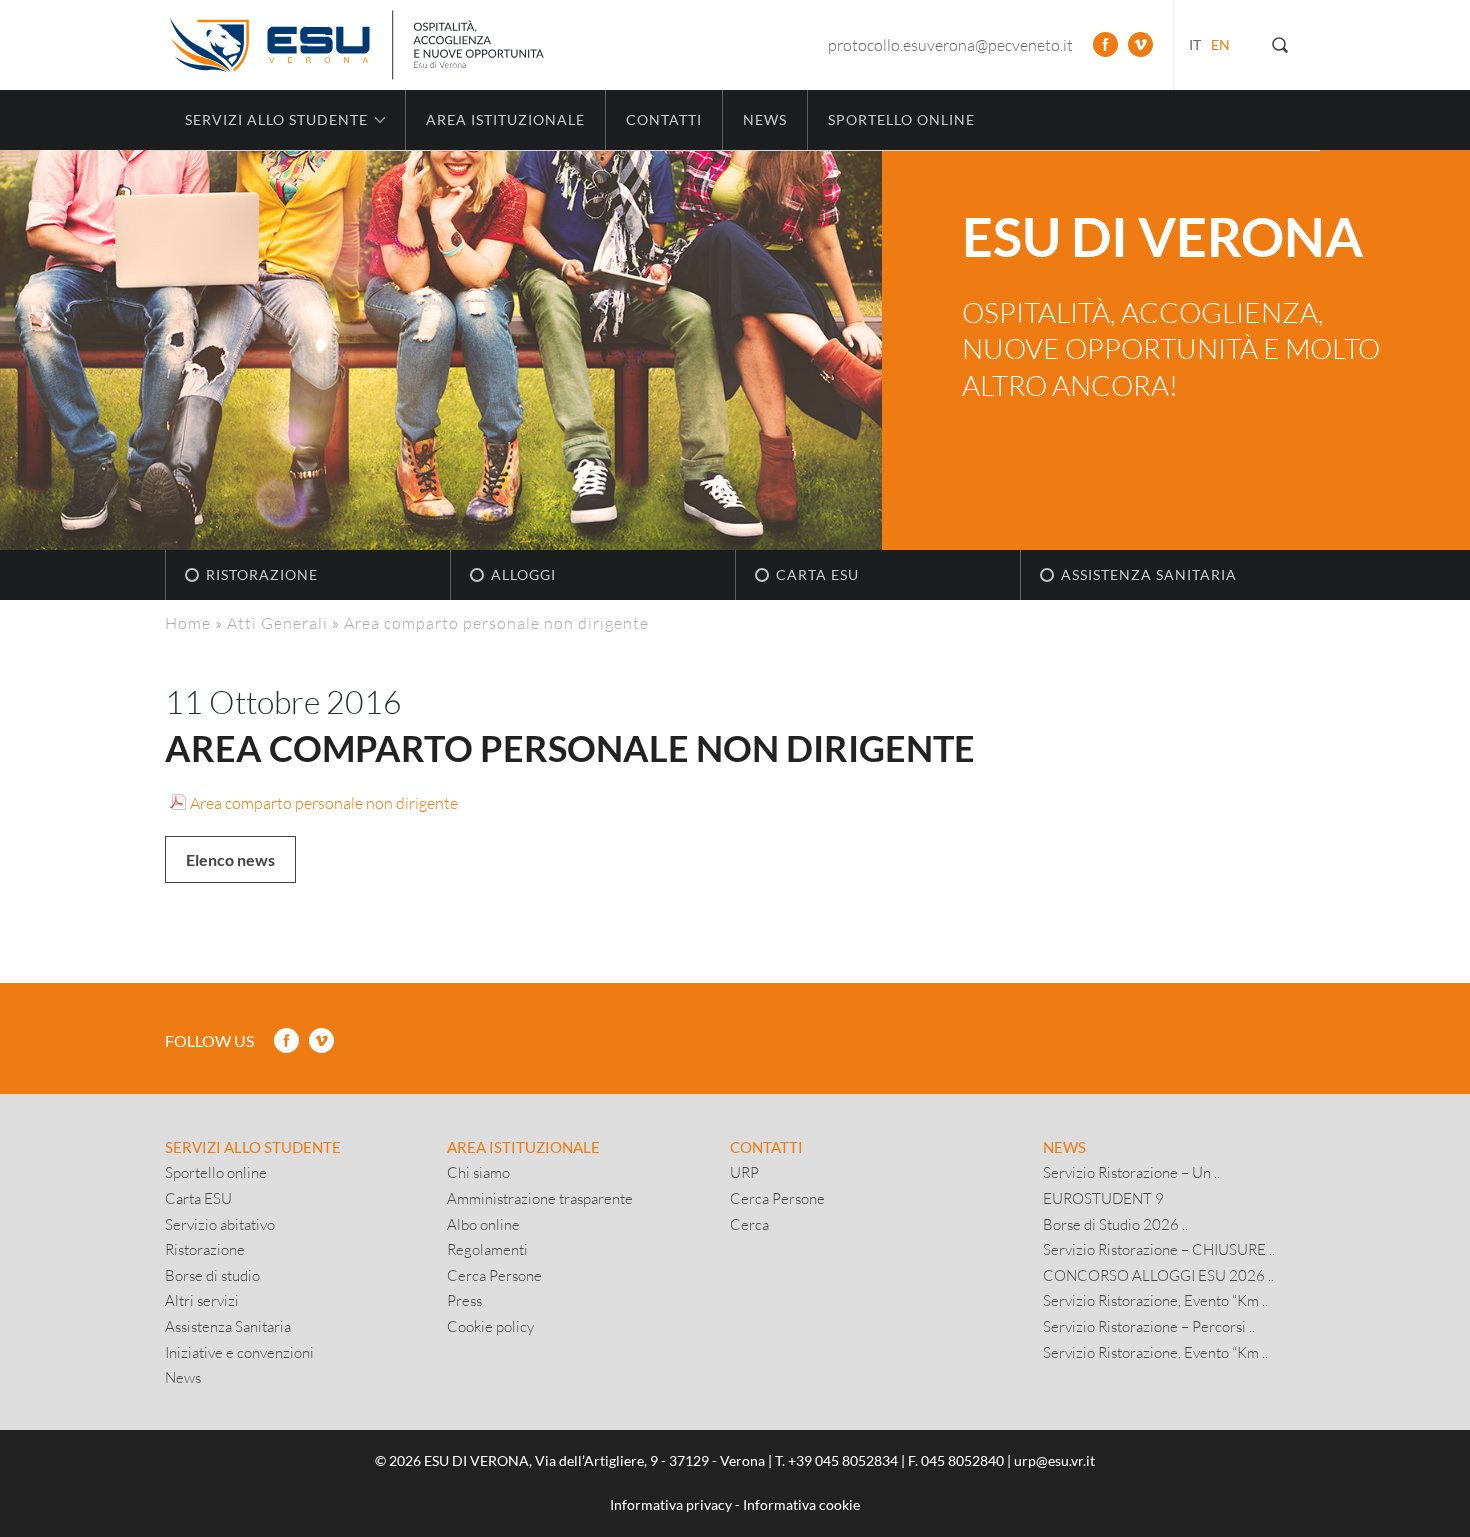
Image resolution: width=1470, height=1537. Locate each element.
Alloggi (523, 574)
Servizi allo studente (253, 1147)
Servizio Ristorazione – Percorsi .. (1149, 1326)
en (1220, 44)
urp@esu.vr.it (1054, 1460)
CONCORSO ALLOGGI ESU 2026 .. (1158, 1275)
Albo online (483, 1224)
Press (464, 1300)
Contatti (664, 119)
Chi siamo (478, 1172)
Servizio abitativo (220, 1224)
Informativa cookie (801, 1504)
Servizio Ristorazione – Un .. (1131, 1172)
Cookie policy (490, 1326)
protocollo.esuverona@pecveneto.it (950, 44)
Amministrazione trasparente (540, 1198)
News (765, 119)
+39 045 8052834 (843, 1460)
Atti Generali (277, 622)
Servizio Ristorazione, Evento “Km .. (1155, 1300)
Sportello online (901, 119)
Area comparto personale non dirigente (324, 802)
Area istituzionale (505, 119)
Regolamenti (487, 1249)
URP (744, 1172)
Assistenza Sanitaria (1149, 574)
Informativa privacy (671, 1504)
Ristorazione (262, 574)
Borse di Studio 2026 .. (1115, 1224)
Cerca (749, 1224)
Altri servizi (202, 1300)
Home (188, 622)
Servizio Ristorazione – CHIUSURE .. (1159, 1249)
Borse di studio (212, 1275)
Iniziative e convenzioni (239, 1352)
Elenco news (230, 859)
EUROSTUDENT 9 (1103, 1198)
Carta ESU (817, 574)
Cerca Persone (494, 1275)
